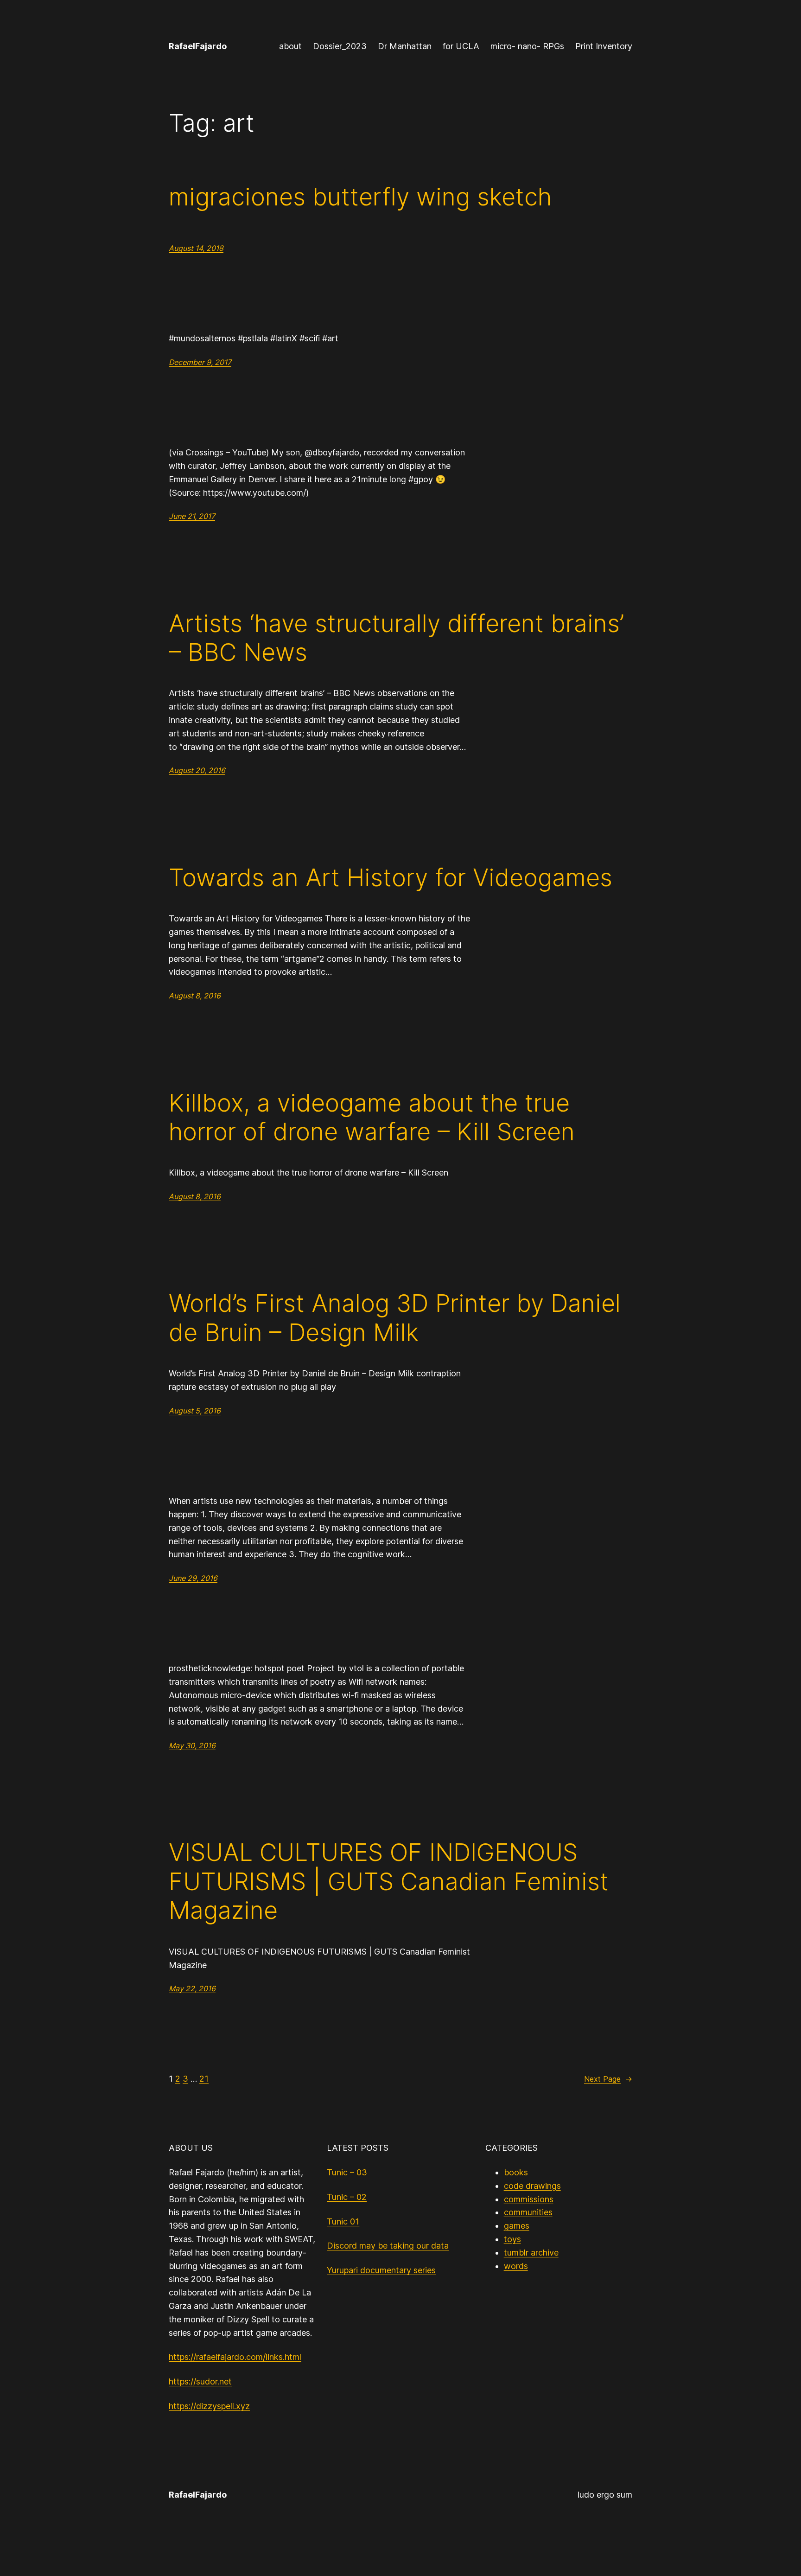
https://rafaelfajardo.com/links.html (235, 2357)
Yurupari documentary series (381, 2270)
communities (528, 2212)
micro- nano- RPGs (527, 46)
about (290, 46)
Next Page (608, 2079)
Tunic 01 (343, 2221)
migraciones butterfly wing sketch (360, 197)
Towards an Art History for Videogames (391, 878)
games (517, 2226)
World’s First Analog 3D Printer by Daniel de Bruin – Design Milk (395, 1318)
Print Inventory (604, 46)
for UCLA (461, 46)
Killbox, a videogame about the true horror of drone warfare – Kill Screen (372, 1118)
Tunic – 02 (347, 2197)
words (516, 2266)
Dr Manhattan (405, 46)
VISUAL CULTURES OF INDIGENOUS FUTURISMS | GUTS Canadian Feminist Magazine (389, 1882)
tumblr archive (531, 2253)
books (516, 2172)
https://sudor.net (200, 2381)
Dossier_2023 (340, 46)
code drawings (532, 2186)
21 (204, 2079)
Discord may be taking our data (388, 2246)
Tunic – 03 (347, 2172)
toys (512, 2239)
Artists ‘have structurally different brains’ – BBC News (396, 638)
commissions (529, 2199)
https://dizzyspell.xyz (209, 2406)
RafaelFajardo (198, 46)
